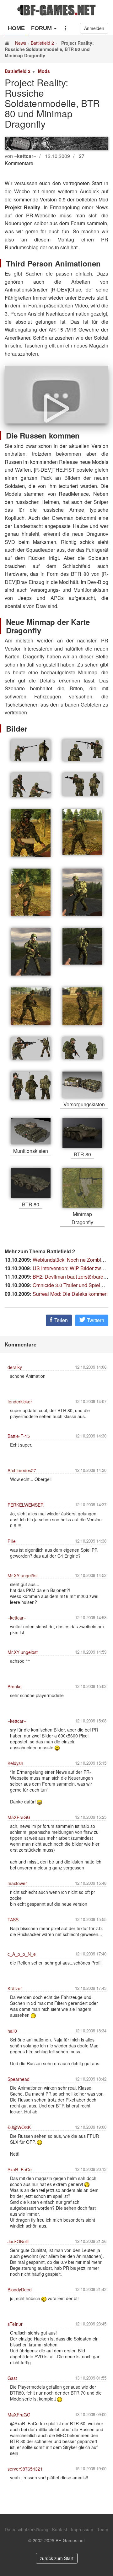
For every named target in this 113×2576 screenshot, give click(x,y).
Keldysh (15, 1763)
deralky (15, 1367)
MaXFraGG (19, 1817)
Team (103, 2529)
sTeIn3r (15, 2324)
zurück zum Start (57, 2558)
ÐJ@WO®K (19, 2127)
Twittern (95, 1320)
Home (16, 28)
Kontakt (60, 2529)
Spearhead (19, 2079)
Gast (12, 2378)
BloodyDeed (20, 2289)
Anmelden (94, 28)
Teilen (60, 1320)
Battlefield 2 (42, 43)
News (21, 43)
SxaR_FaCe (20, 2169)
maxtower (17, 1883)
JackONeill (18, 2241)
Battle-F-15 (19, 1436)
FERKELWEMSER (26, 1505)
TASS (13, 1919)
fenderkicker (20, 1402)
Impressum (82, 2529)
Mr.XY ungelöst (23, 1575)
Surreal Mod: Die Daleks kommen (70, 1294)
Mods (44, 71)
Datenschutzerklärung (27, 2529)
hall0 (12, 2031)
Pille (12, 1541)
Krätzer (15, 1988)
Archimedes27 (22, 1470)
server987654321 (25, 2469)
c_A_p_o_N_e (22, 1954)
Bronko (15, 1686)
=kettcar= (17, 1618)
